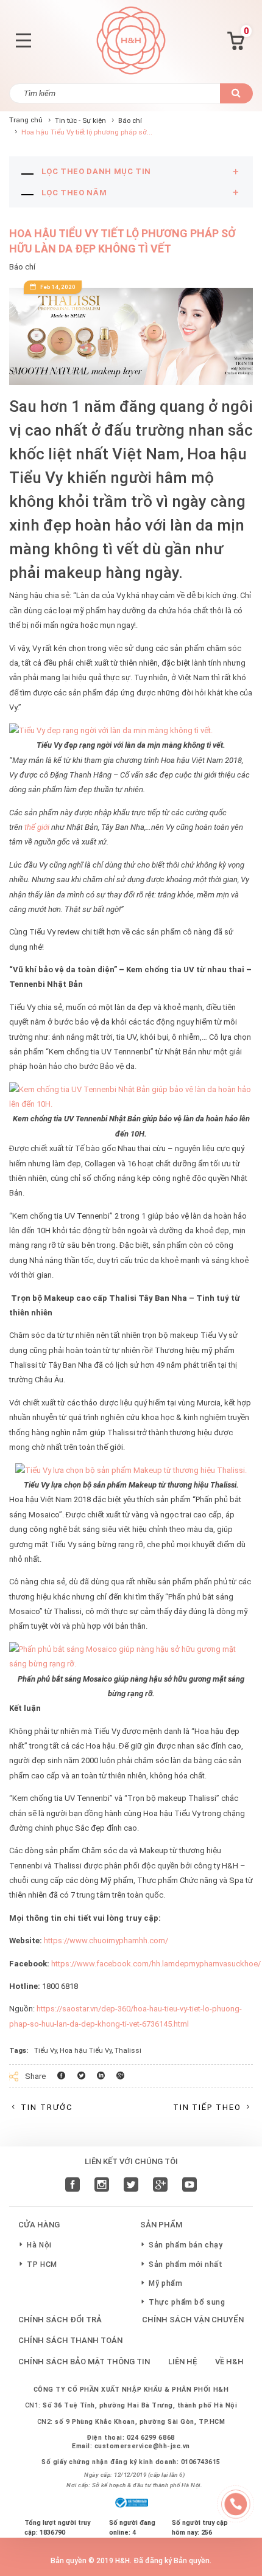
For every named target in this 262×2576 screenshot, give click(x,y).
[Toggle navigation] (23, 40)
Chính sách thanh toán (70, 2340)
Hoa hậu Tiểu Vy (86, 2050)
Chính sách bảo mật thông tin (84, 2362)
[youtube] (189, 2186)
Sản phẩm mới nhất (186, 2264)
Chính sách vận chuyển (193, 2320)
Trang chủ (26, 120)
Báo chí (130, 120)
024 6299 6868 (151, 2438)
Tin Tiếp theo (207, 2107)
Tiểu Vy (45, 2050)
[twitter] (131, 2186)
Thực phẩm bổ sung (187, 2302)
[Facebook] (73, 2186)
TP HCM (42, 2264)
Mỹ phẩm (165, 2283)
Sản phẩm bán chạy (186, 2245)
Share (35, 2076)
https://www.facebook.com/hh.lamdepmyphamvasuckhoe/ (156, 1964)
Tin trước (47, 2107)
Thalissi (128, 2050)
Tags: (19, 2050)
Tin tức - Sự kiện (80, 120)
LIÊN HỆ (183, 2362)
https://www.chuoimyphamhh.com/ (106, 1941)
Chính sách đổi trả (60, 2320)
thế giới (38, 827)
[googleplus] (160, 2186)
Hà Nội (39, 2245)
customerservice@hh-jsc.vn (142, 2446)
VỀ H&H (229, 2362)
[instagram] (102, 2186)
